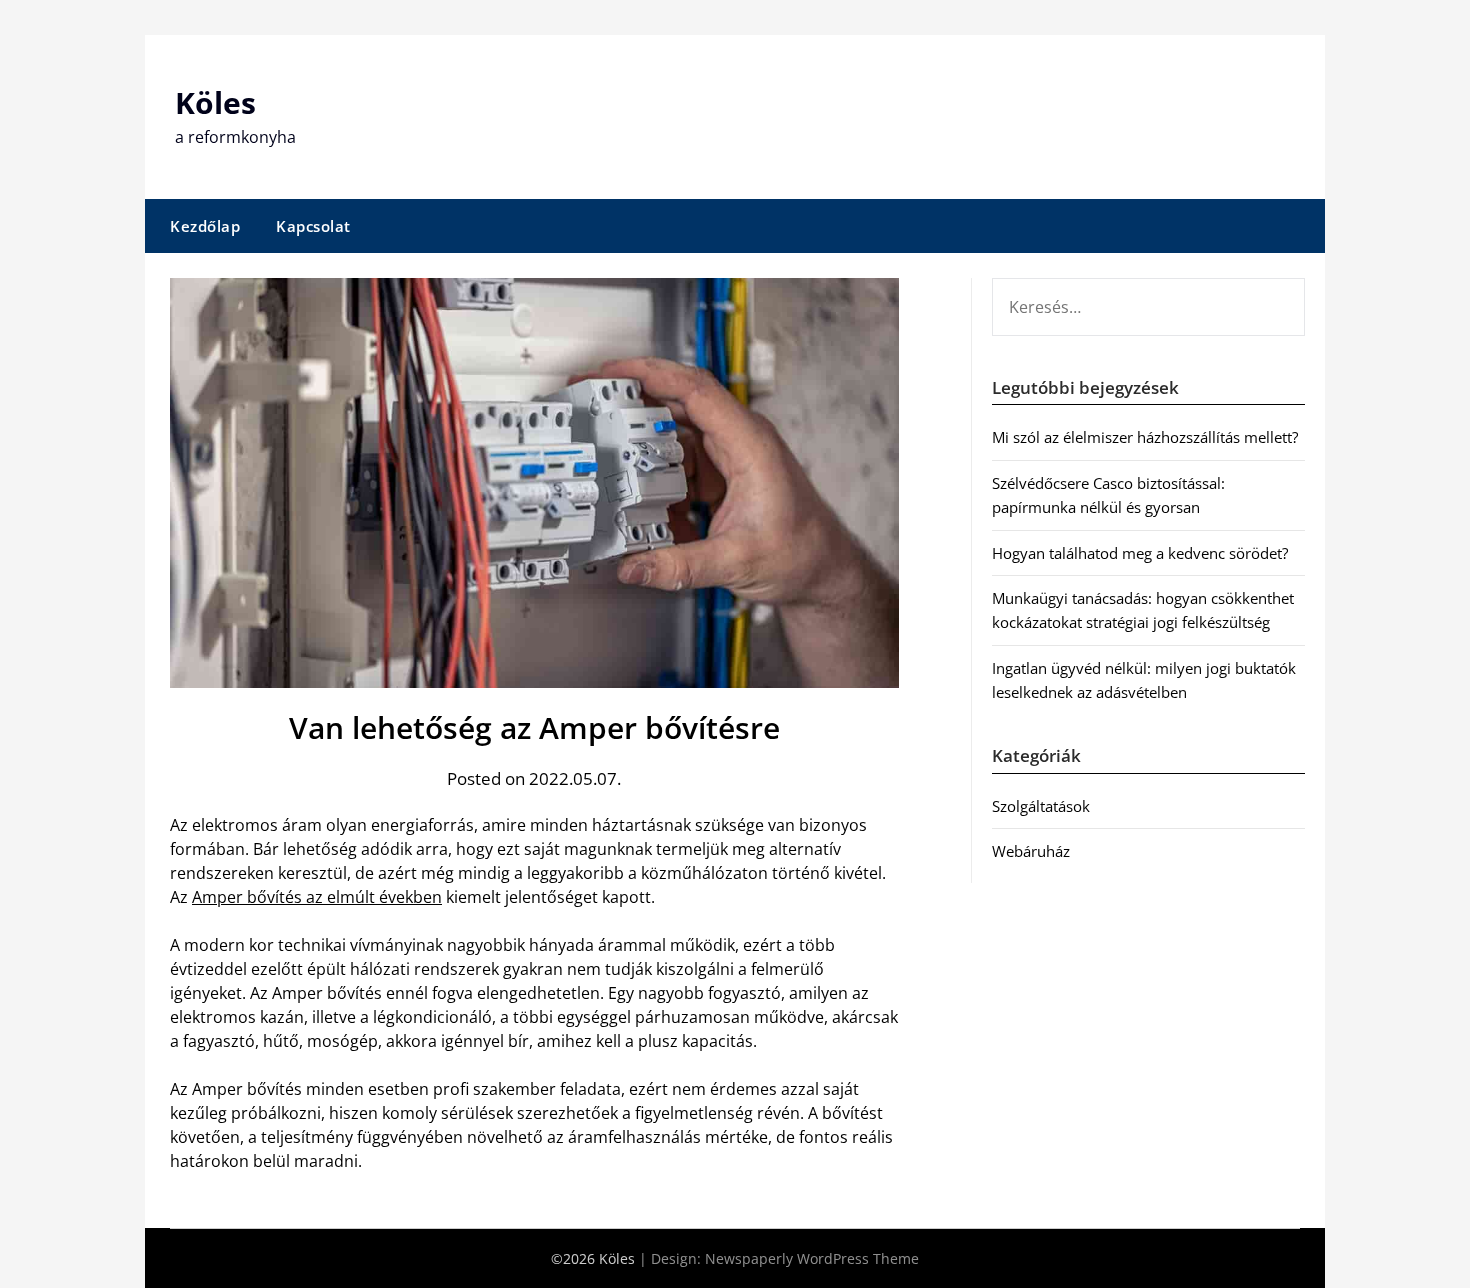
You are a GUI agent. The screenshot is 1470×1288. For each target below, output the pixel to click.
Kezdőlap (205, 226)
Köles (215, 102)
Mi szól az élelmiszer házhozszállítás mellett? (1145, 437)
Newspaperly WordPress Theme (812, 1258)
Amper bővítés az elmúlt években (317, 897)
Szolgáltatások (1041, 806)
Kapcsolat (313, 226)
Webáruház (1031, 851)
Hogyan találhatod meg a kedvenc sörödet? (1140, 553)
